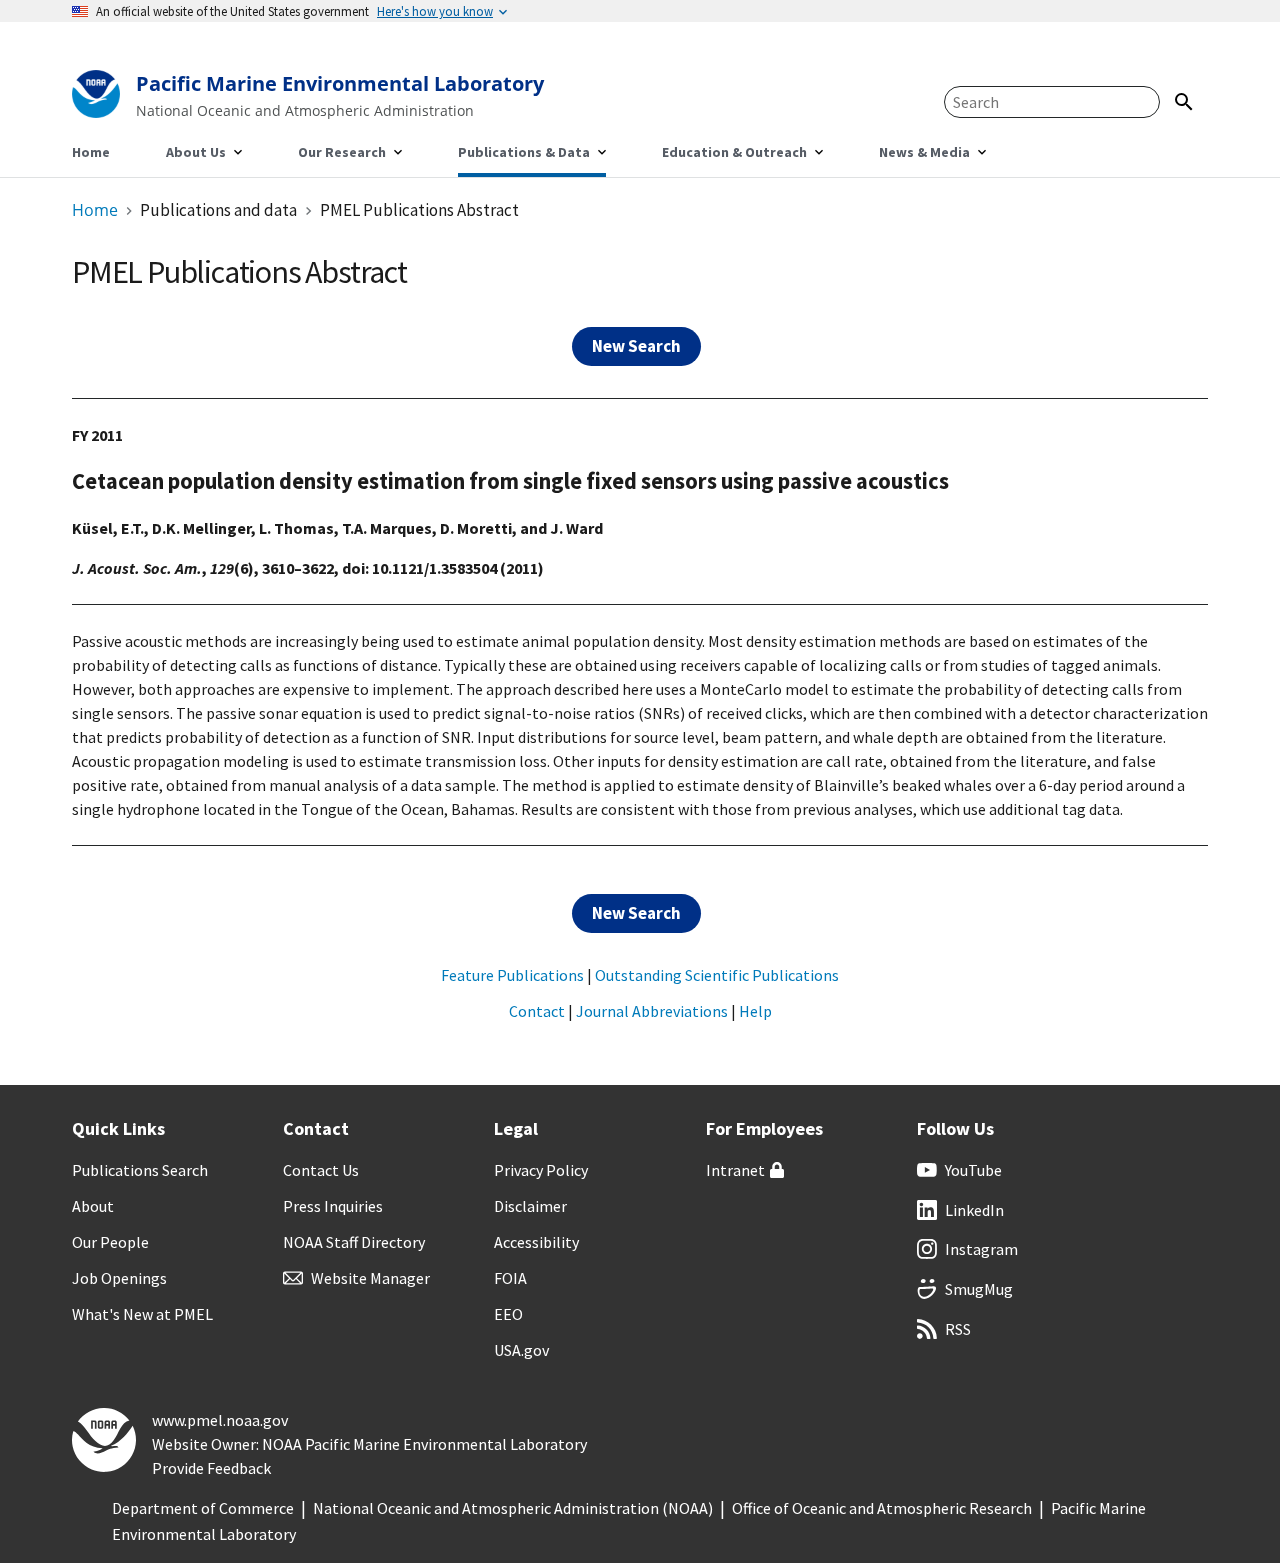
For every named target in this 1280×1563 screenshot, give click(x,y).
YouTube (973, 1170)
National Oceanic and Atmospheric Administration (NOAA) (513, 1508)
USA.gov (521, 1350)
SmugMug (979, 1289)
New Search (636, 346)
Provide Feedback (211, 1468)
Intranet (735, 1170)
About (93, 1206)
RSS (958, 1329)
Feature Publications (512, 975)
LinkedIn (974, 1210)
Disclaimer (530, 1206)
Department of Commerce (203, 1508)
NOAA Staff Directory (354, 1242)
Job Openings (119, 1278)
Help (755, 1011)
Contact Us (321, 1170)
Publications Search (140, 1170)
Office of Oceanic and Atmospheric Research (882, 1508)
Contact (537, 1011)
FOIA (510, 1278)
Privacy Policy (541, 1170)
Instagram (981, 1249)
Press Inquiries (333, 1206)
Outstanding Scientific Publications (717, 975)
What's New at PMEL (142, 1314)
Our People (110, 1242)
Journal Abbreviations (652, 1011)
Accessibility (536, 1242)
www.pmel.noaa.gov (220, 1420)
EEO (508, 1314)
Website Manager (370, 1278)
